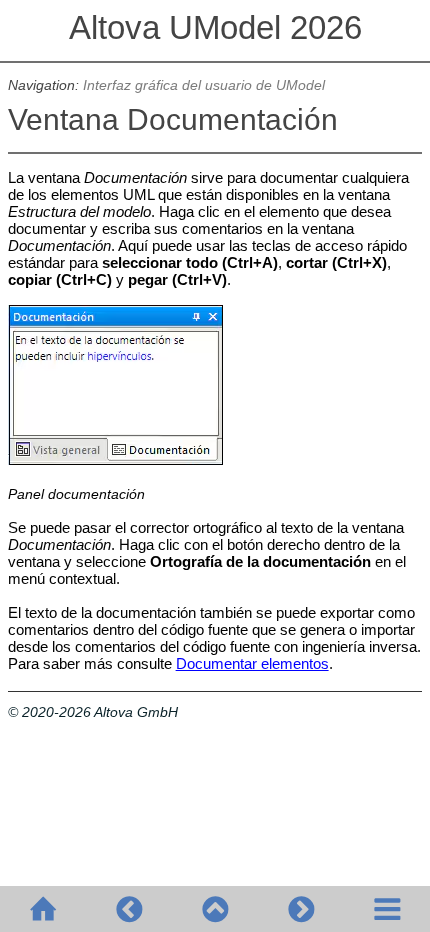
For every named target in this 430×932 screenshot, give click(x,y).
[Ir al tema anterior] (129, 909)
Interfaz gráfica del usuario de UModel (204, 85)
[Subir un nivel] (215, 909)
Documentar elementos (252, 663)
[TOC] (387, 909)
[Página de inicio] (43, 909)
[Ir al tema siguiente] (301, 909)
